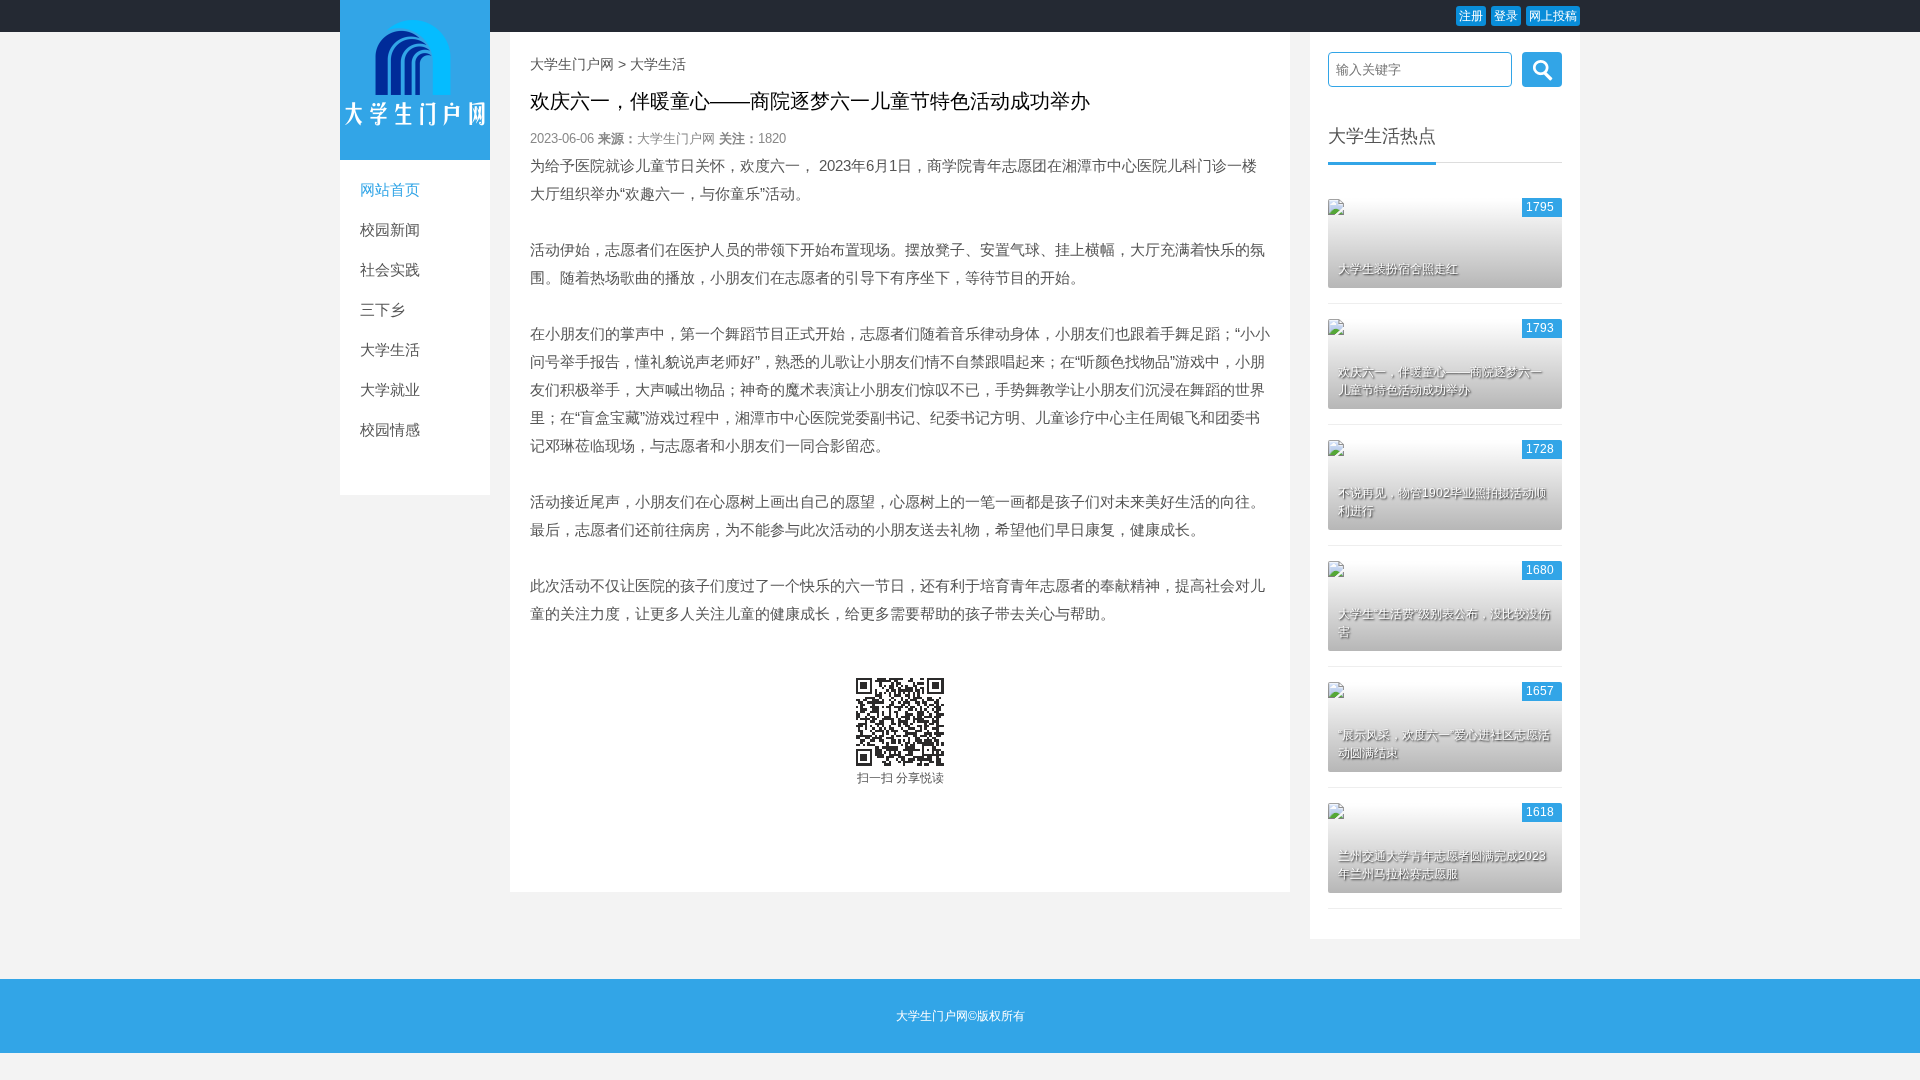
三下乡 (382, 309)
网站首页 (390, 189)
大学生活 (390, 349)
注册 (1471, 16)
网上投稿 (1553, 16)
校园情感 (390, 429)
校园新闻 (390, 229)
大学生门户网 (572, 64)
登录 (1506, 16)
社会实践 (390, 269)
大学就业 (390, 389)
